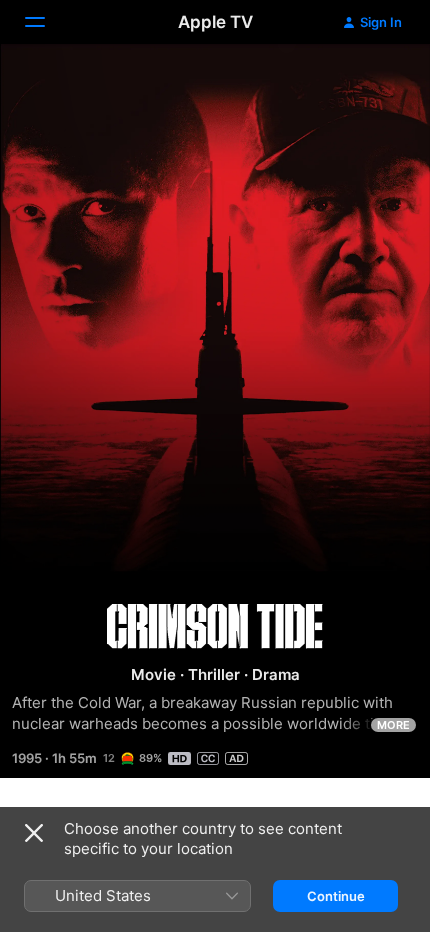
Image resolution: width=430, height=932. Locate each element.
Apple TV (215, 22)
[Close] (34, 833)
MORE (393, 725)
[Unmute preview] (376, 83)
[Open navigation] (47, 22)
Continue (336, 896)
